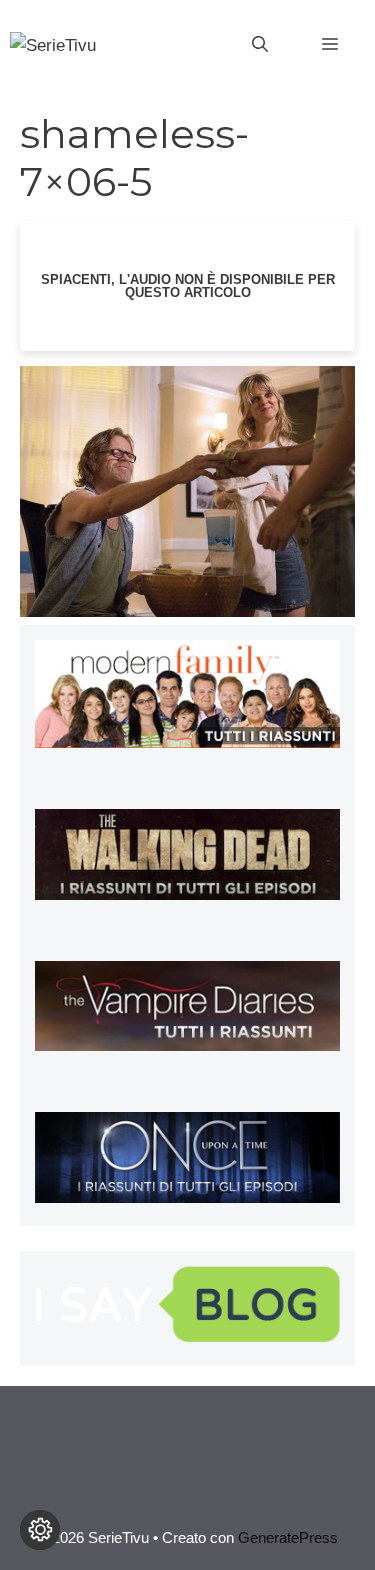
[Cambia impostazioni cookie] (40, 1530)
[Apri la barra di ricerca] (260, 45)
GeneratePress (288, 1537)
